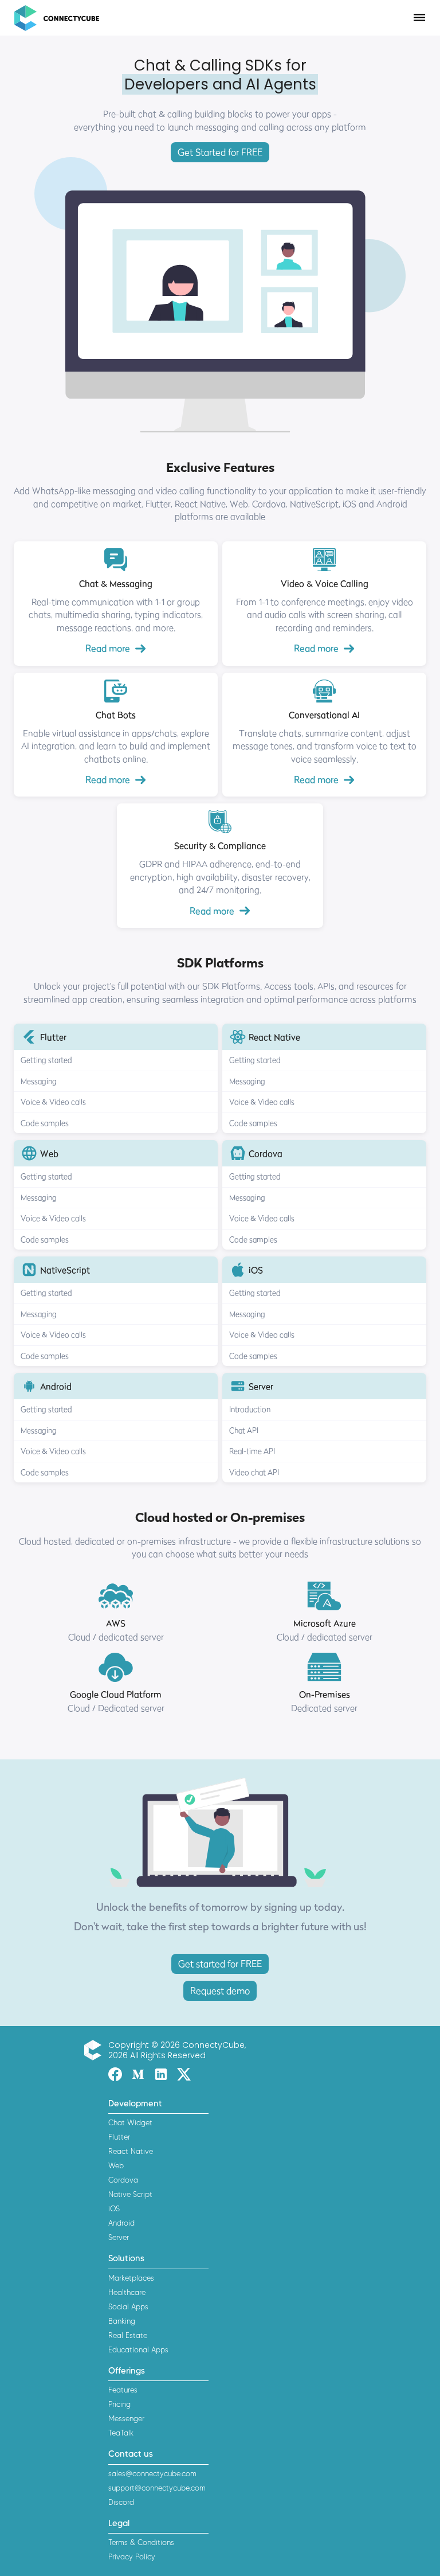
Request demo (220, 1990)
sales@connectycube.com (152, 2473)
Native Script (130, 2194)
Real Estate (128, 2335)
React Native (131, 2151)
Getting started (46, 1060)
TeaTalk (121, 2433)
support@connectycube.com (157, 2488)
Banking (122, 2321)
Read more (108, 648)
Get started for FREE (220, 1964)
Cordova (123, 2180)
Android (121, 2223)
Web (116, 2165)
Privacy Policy (132, 2557)
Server (119, 2237)
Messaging (39, 1081)
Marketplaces (131, 2278)
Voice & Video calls (53, 1102)
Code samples (45, 1123)
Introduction (250, 1409)
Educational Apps (138, 2349)
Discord (121, 2502)
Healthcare (127, 2292)
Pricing (119, 2404)
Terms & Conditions (141, 2542)
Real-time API (252, 1451)
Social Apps (128, 2306)
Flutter (119, 2137)
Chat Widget (130, 2122)
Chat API (244, 1430)
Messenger (126, 2418)
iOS (114, 2208)
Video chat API (254, 1472)
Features (123, 2390)
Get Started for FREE (220, 152)
